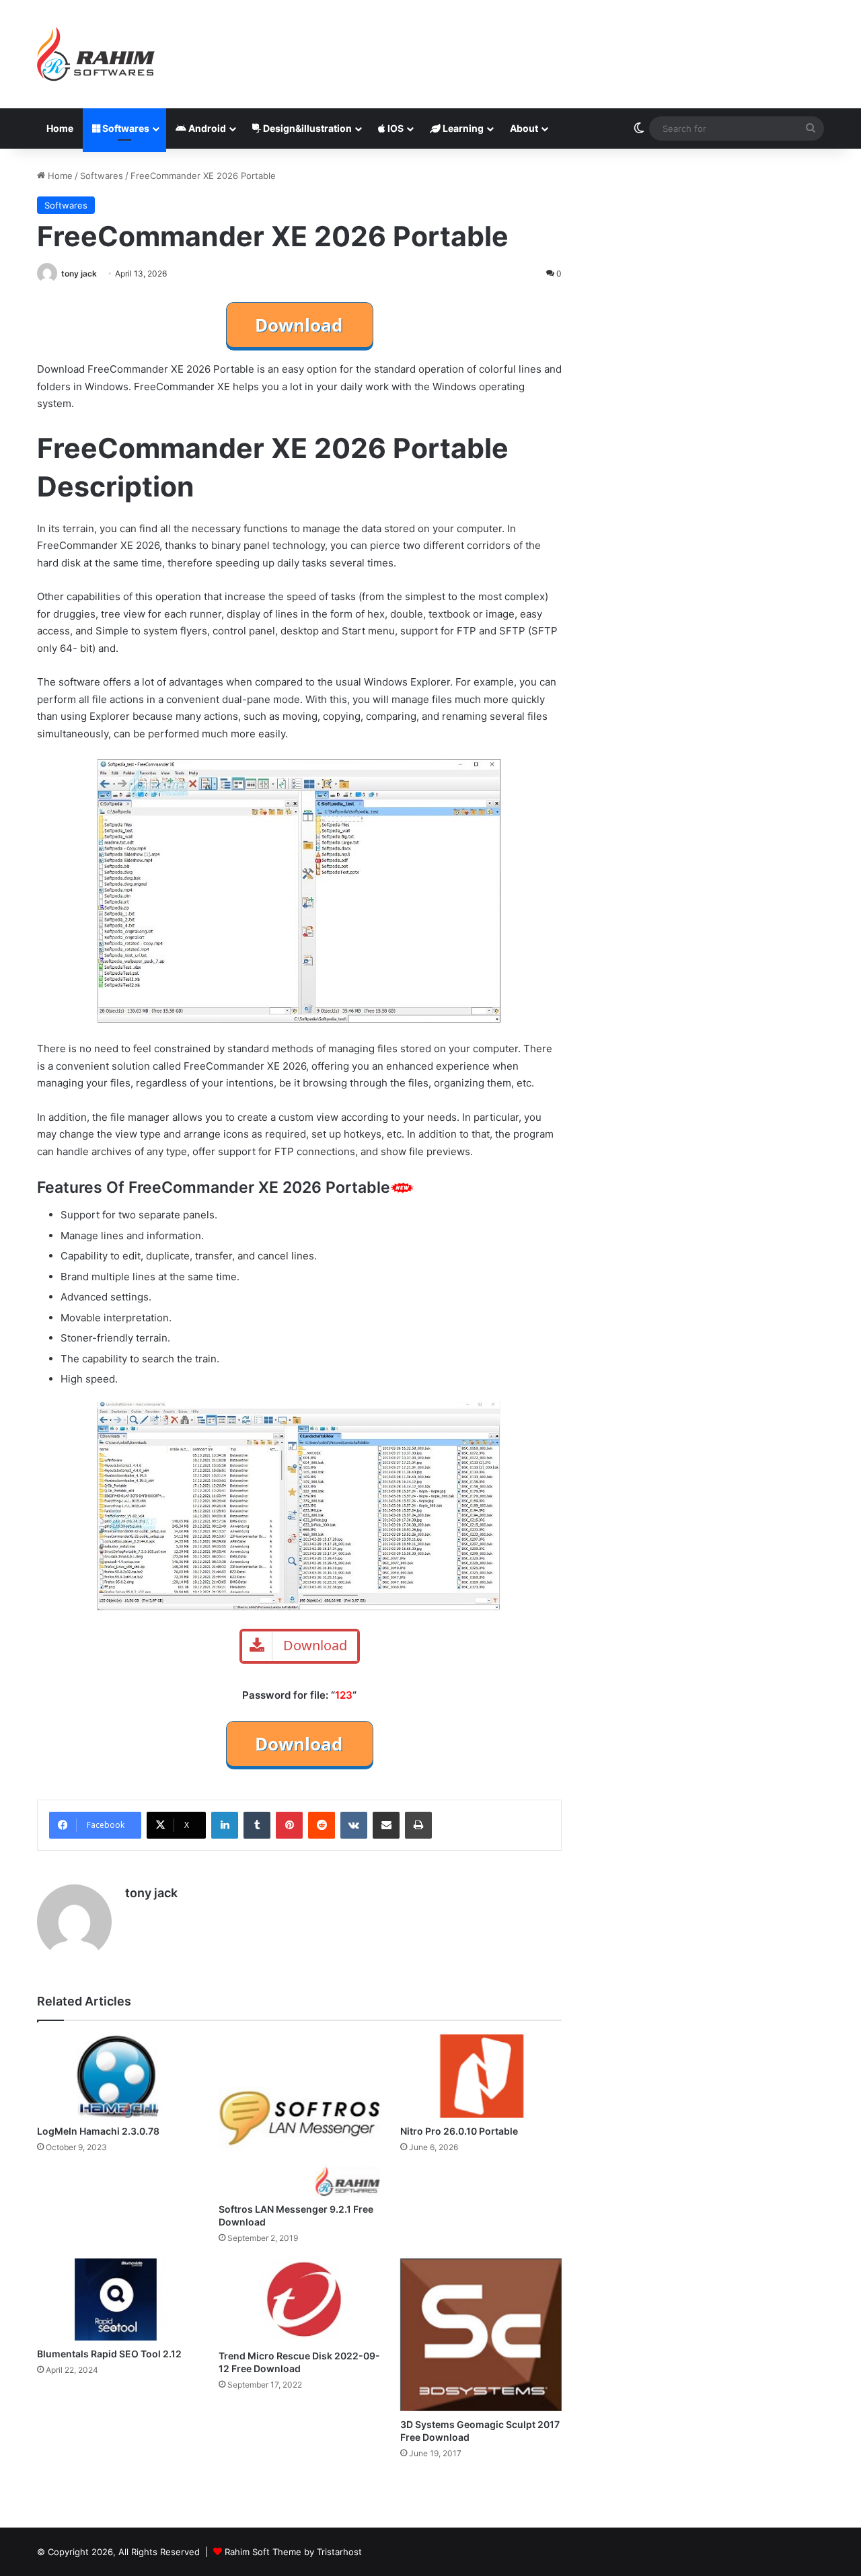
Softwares (125, 128)
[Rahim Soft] (96, 54)
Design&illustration (306, 128)
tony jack (79, 273)
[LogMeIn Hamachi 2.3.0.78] (118, 2076)
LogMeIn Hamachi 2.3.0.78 (98, 2131)
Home (60, 128)
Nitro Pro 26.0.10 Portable (459, 2131)
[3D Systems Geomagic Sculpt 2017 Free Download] (481, 2334)
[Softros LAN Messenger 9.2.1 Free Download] (299, 2115)
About (524, 128)
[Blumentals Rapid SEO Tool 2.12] (118, 2299)
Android (206, 128)
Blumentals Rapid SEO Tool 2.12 (109, 2354)
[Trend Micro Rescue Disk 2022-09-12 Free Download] (299, 2300)
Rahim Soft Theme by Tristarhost (293, 2552)
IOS (395, 128)
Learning (462, 128)
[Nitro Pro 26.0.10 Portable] (481, 2076)
